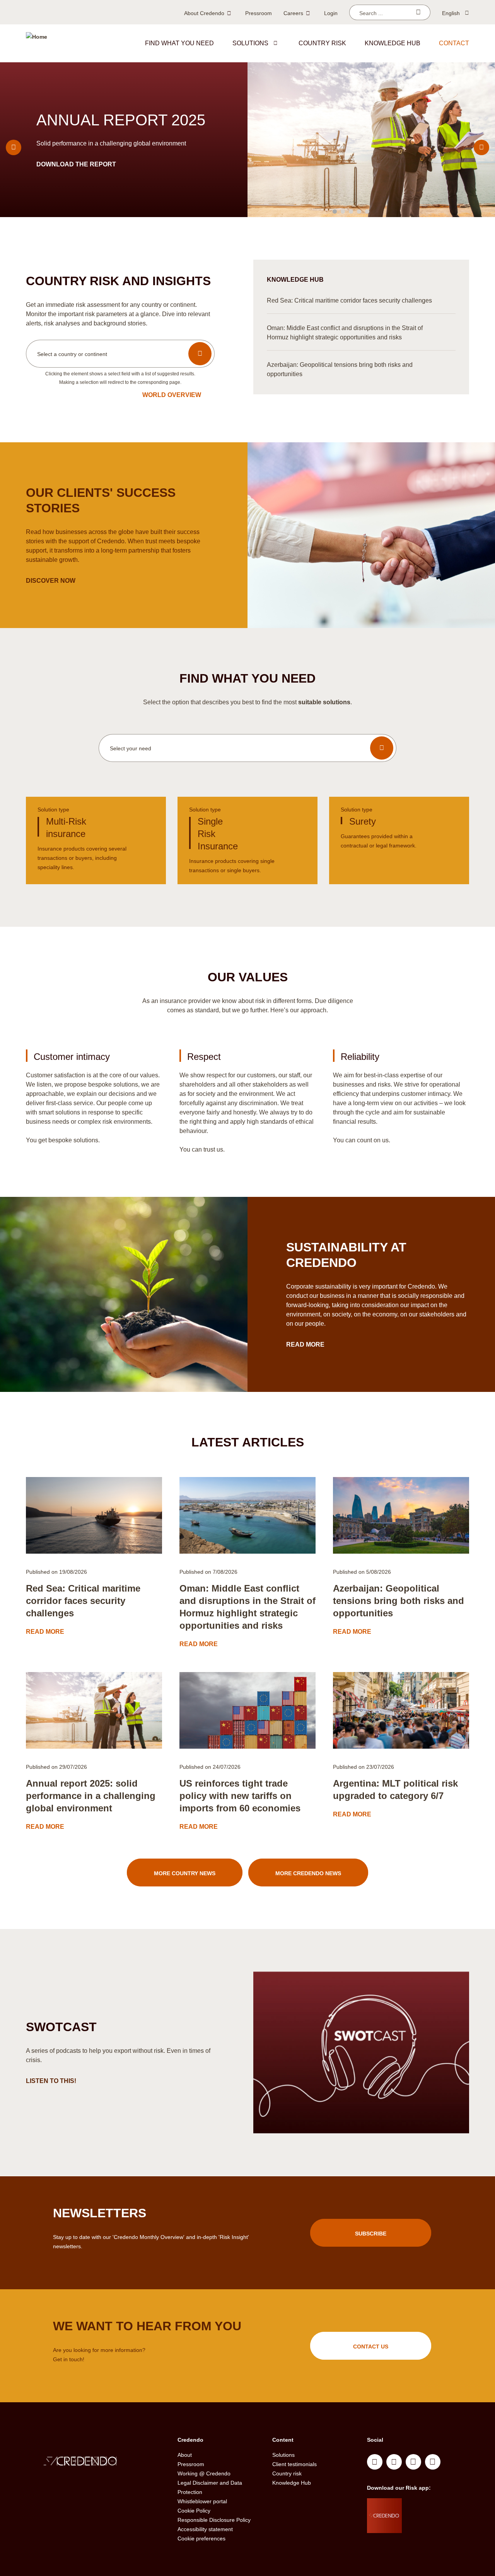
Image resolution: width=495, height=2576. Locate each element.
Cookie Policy (194, 2511)
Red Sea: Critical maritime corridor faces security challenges (83, 1601)
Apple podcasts (433, 2462)
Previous (14, 147)
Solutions (250, 43)
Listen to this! (52, 2081)
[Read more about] (94, 1515)
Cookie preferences (201, 2538)
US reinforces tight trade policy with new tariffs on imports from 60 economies (240, 1796)
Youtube (394, 2462)
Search (418, 12)
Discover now (51, 581)
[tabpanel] (247, 140)
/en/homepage (96, 2462)
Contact (454, 43)
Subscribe (371, 2234)
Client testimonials (294, 2464)
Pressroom (259, 13)
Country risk (322, 43)
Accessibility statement (205, 2529)
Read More (306, 1344)
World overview (172, 395)
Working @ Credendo (204, 2473)
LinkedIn (375, 2462)
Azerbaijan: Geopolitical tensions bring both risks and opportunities (399, 1601)
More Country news (185, 1873)
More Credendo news (308, 1873)
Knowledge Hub (292, 2483)
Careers (293, 13)
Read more (56, 164)
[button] (275, 43)
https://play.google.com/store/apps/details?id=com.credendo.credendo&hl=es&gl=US (433, 2525)
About (185, 2455)
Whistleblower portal (202, 2501)
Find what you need (179, 43)
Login (331, 13)
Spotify (413, 2462)
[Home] (37, 43)
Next (481, 147)
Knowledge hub (393, 43)
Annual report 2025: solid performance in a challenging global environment (91, 1796)
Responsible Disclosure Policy (214, 2520)
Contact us (371, 2347)
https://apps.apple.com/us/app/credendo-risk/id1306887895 (430, 2506)
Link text (96, 840)
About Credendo (204, 13)
